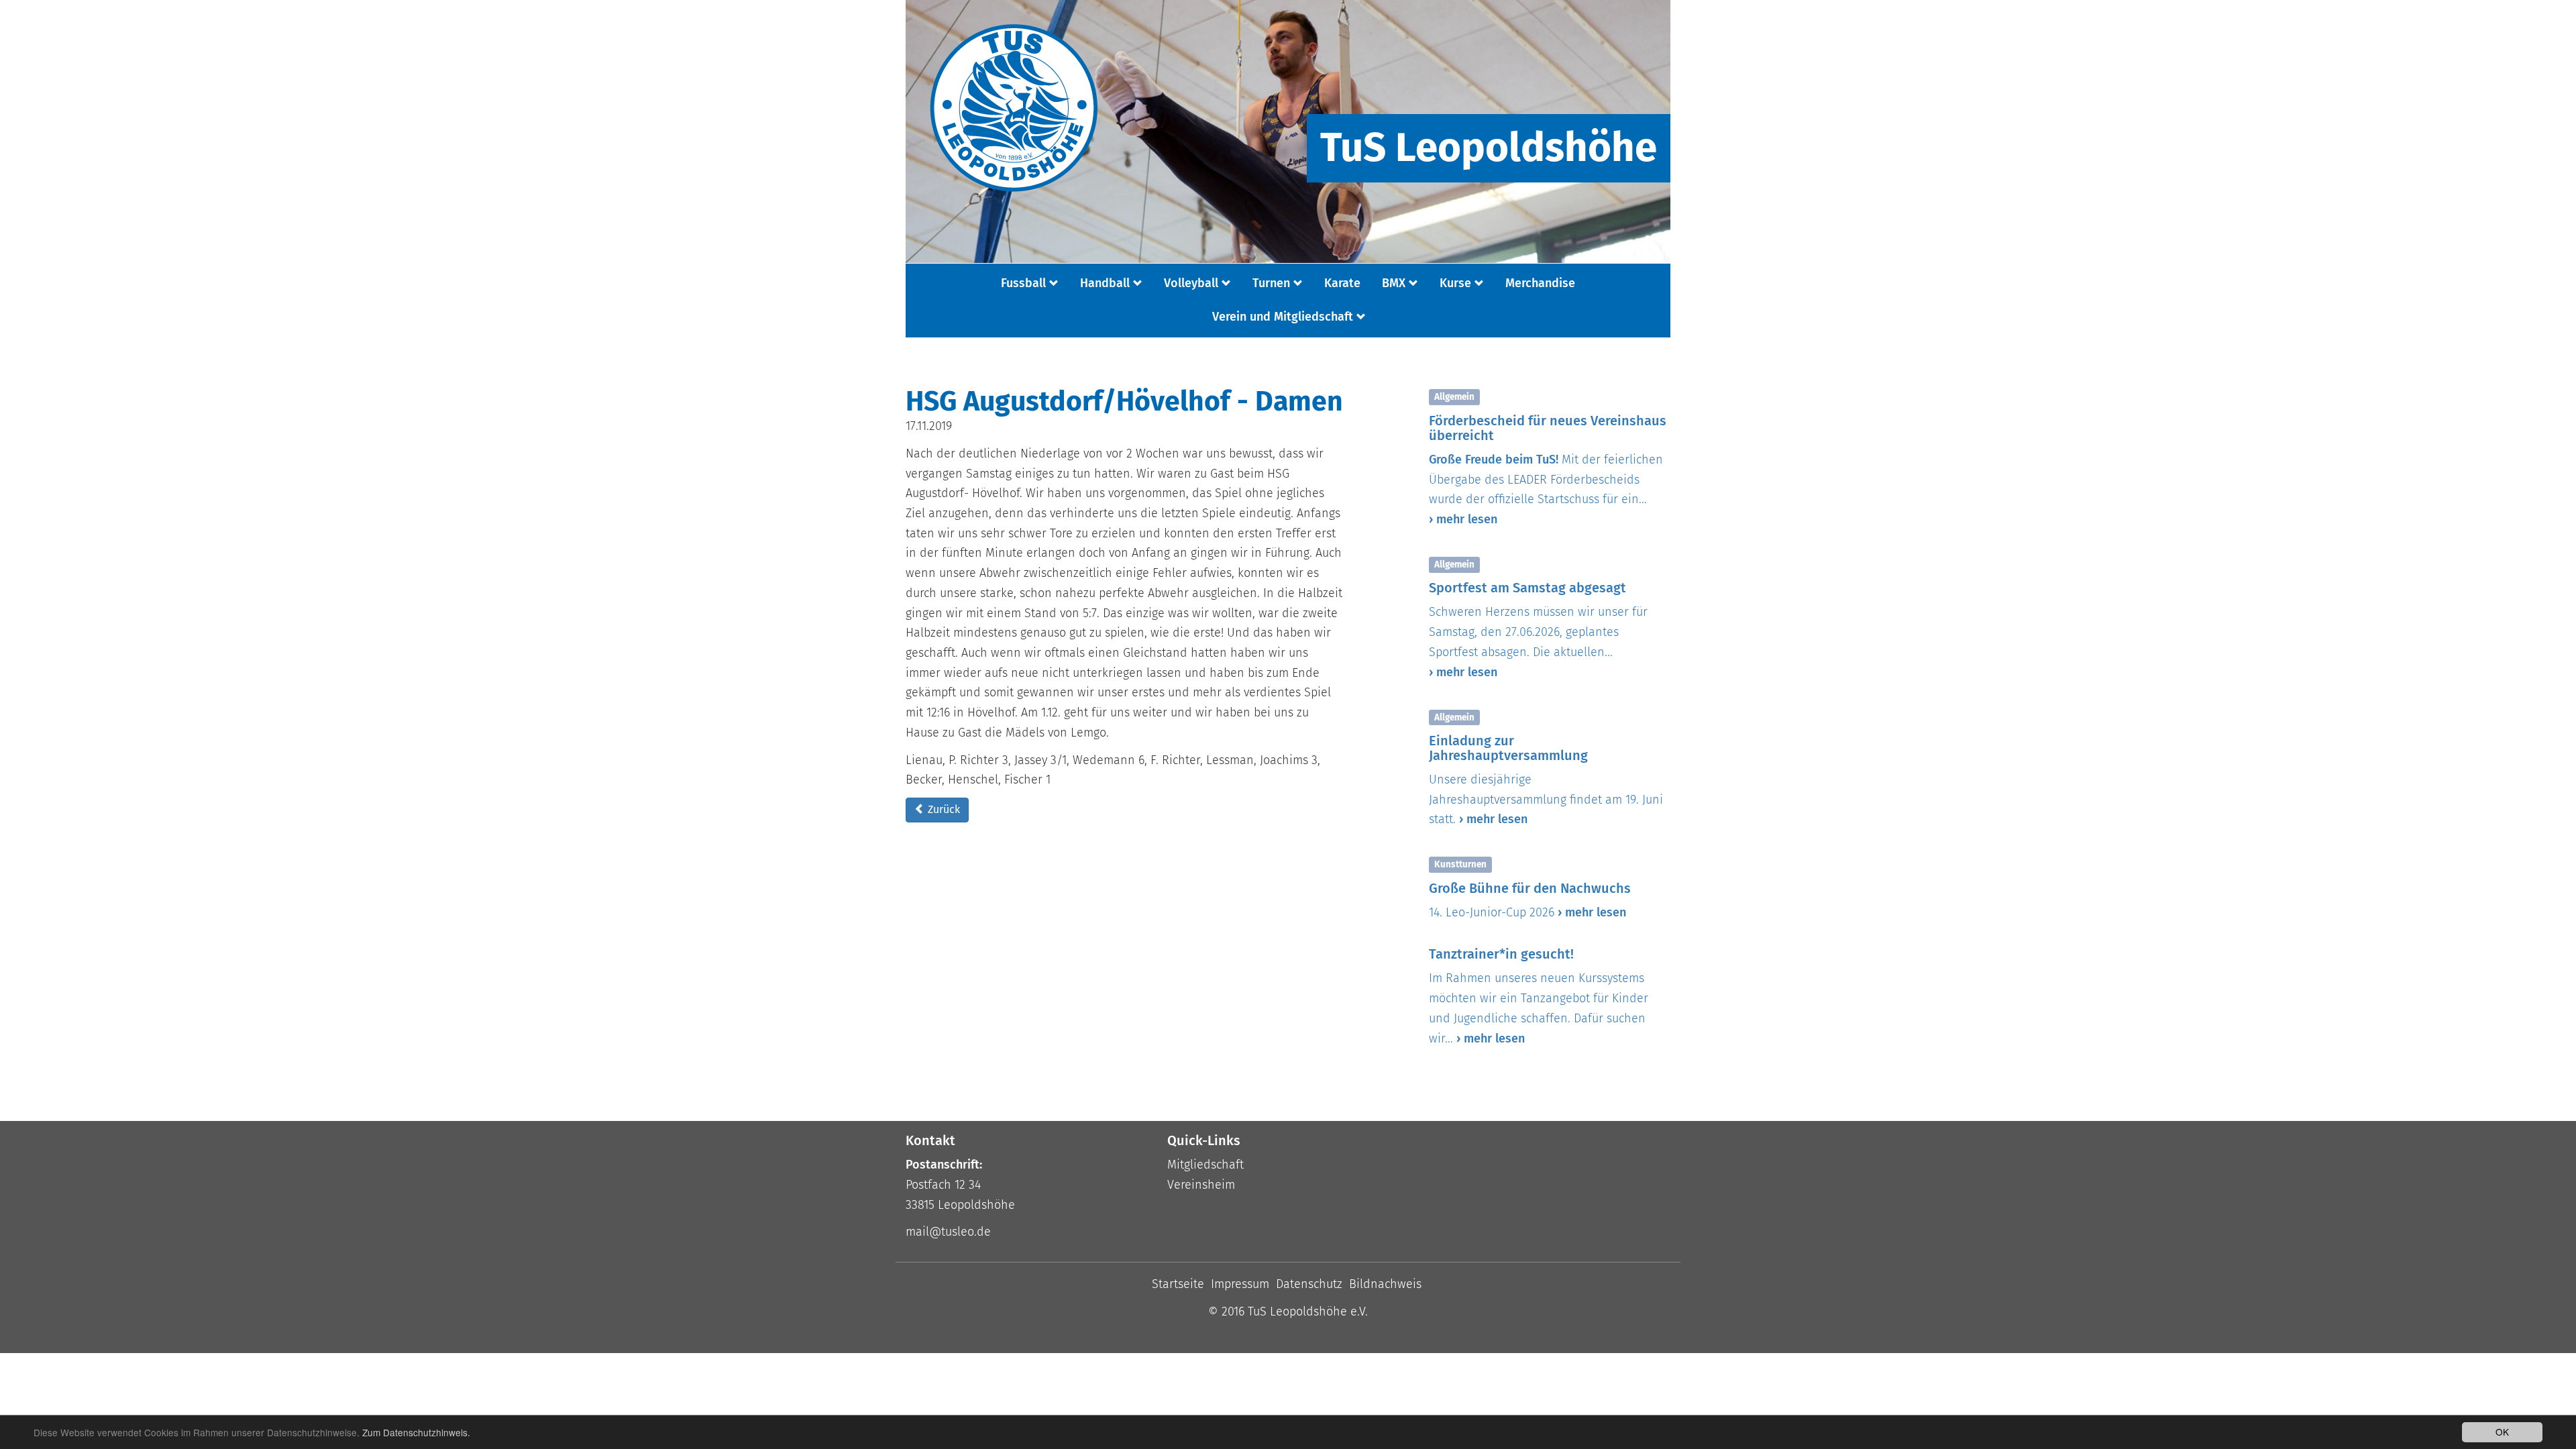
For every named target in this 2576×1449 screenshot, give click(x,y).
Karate (1342, 283)
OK (2502, 1432)
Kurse (1455, 283)
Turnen (1271, 283)
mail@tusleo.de (948, 1232)
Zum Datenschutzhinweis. (416, 1432)
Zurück (943, 809)
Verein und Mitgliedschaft (1283, 317)
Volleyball (1191, 283)
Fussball (1023, 283)
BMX (1394, 283)
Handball (1105, 283)
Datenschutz (1309, 1284)
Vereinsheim (1201, 1185)
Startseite (1178, 1284)
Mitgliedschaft (1205, 1165)
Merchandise (1540, 283)
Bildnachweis (1385, 1284)
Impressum (1240, 1284)
